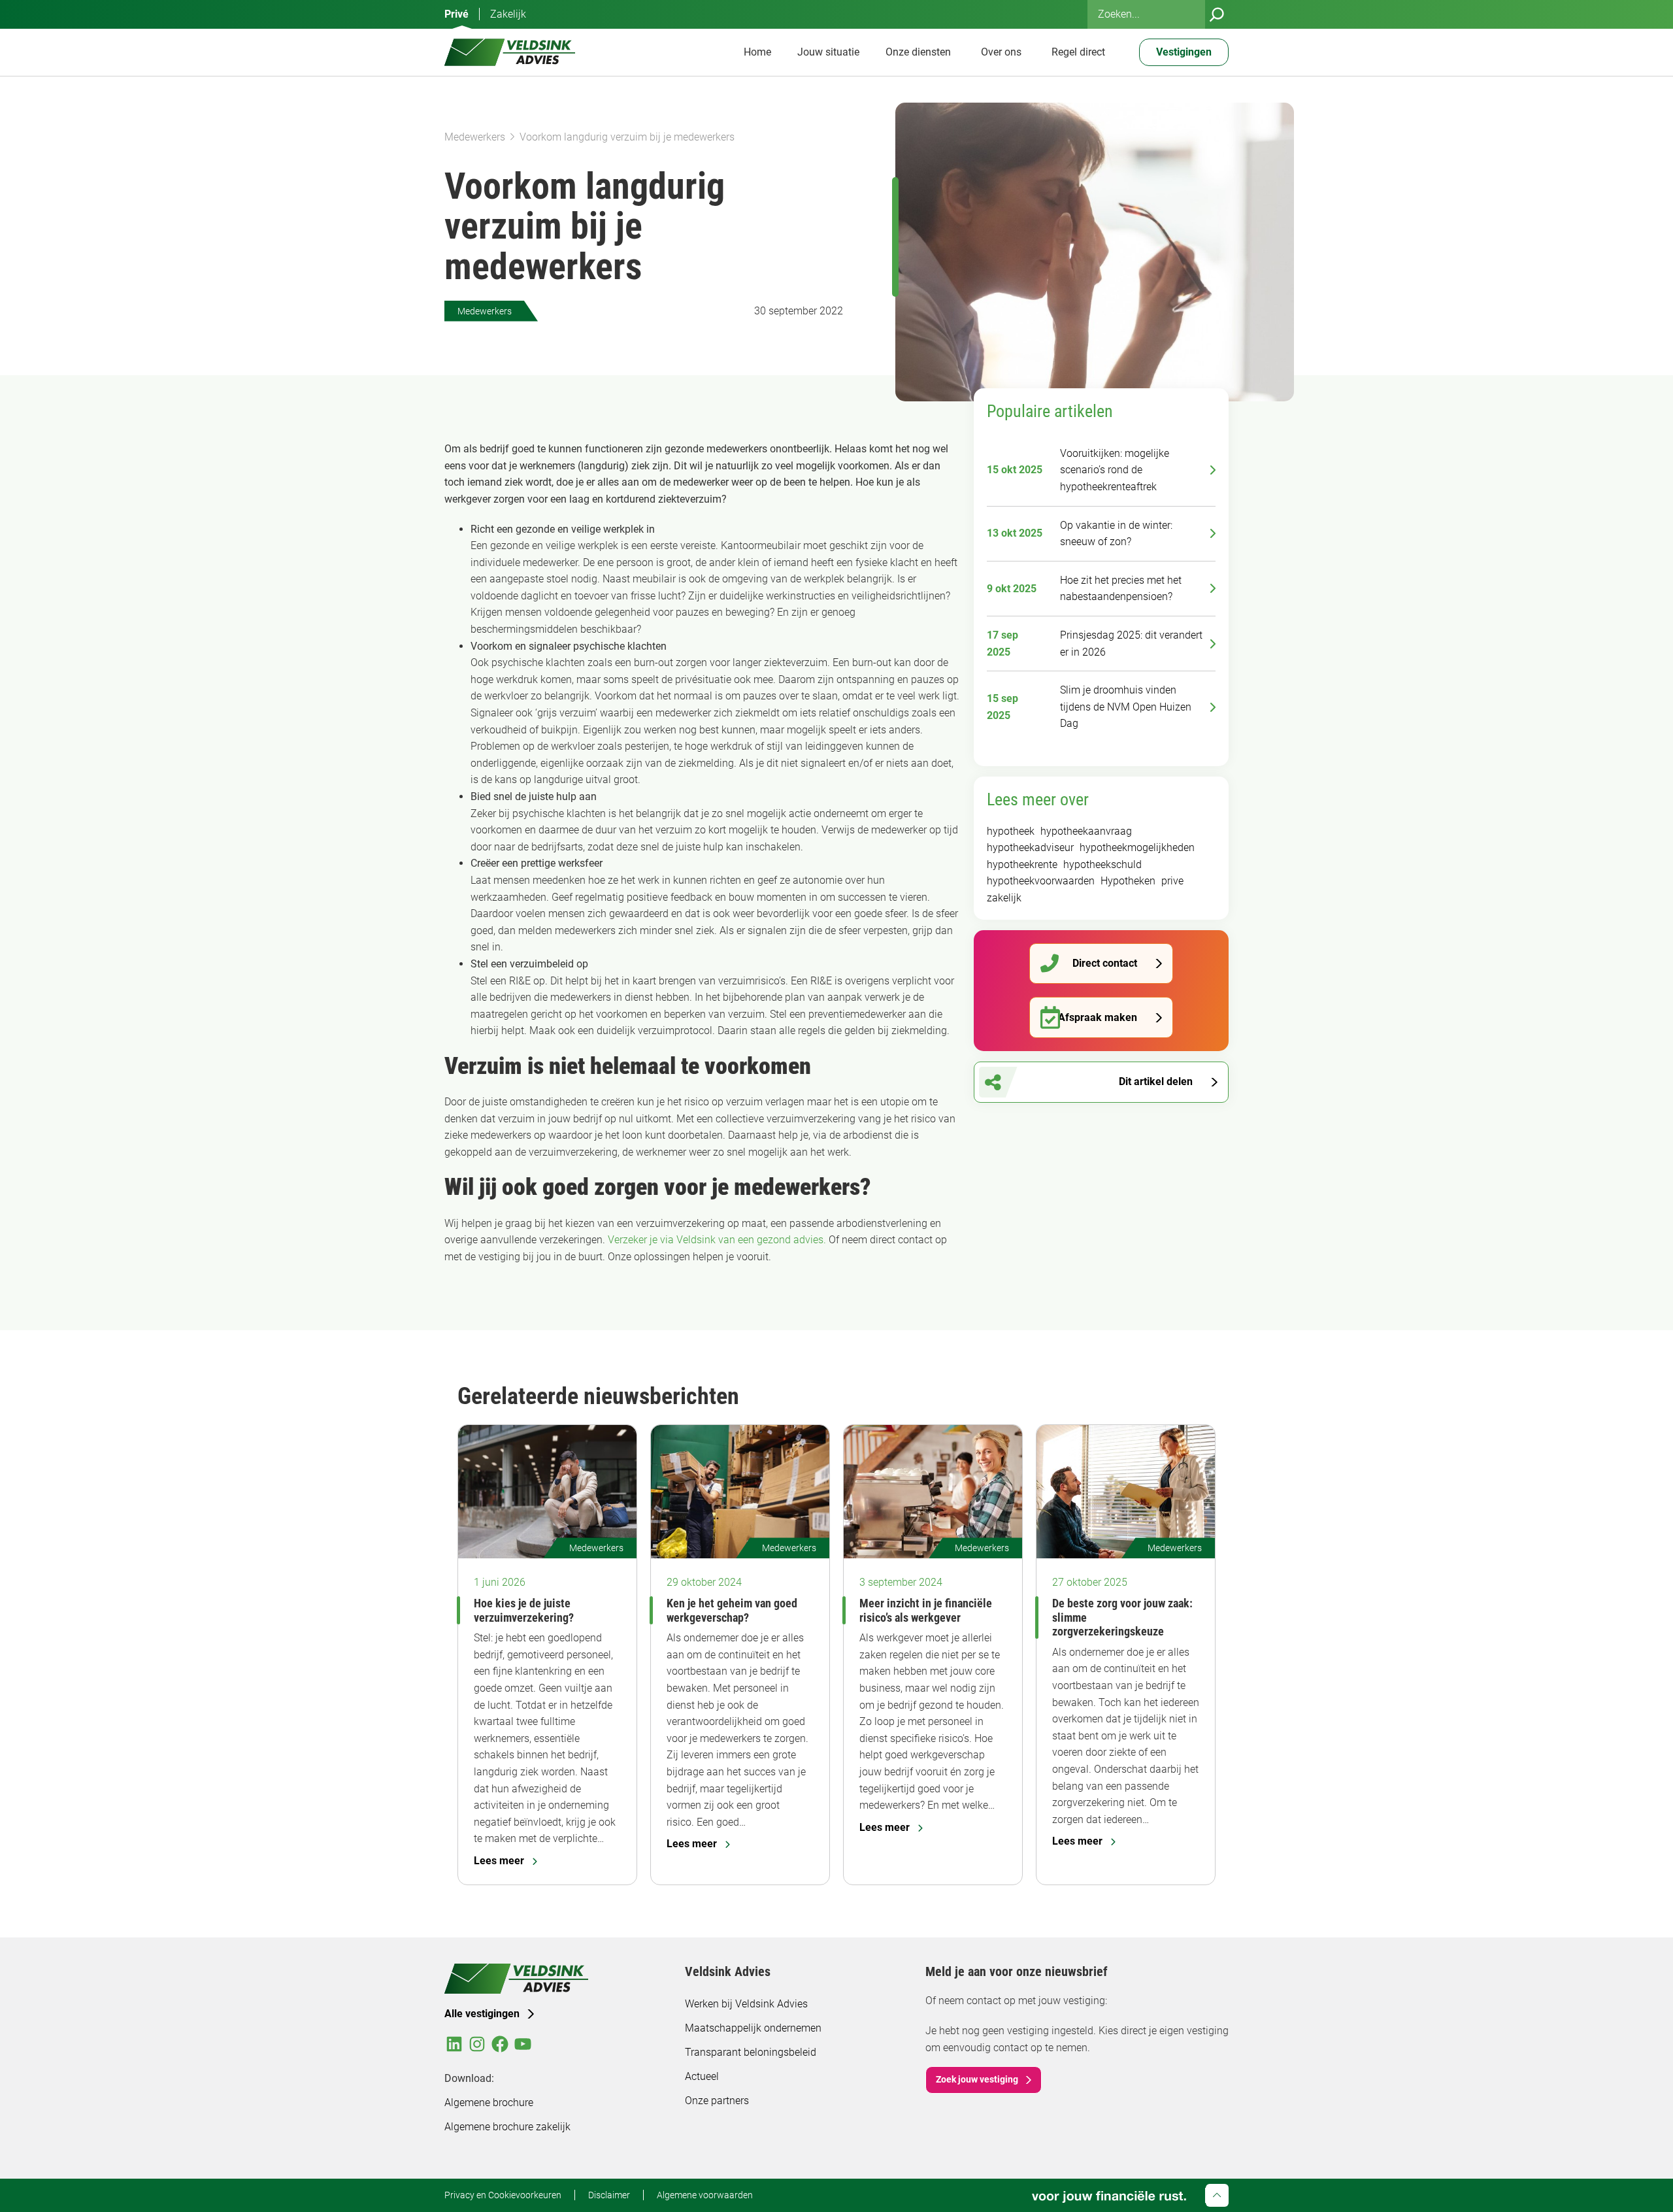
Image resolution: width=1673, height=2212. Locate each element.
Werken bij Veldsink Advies (746, 2004)
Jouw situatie (828, 52)
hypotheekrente (1022, 864)
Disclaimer (609, 2195)
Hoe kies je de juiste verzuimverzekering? (524, 1610)
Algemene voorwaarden (705, 2195)
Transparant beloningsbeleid (751, 2052)
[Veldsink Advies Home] (510, 52)
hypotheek (1011, 831)
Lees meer (499, 1861)
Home (757, 52)
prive (1172, 881)
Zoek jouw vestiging (977, 2079)
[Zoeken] (1217, 14)
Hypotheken (1128, 881)
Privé (456, 14)
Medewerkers (475, 137)
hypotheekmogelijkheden (1137, 847)
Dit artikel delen (1156, 1081)
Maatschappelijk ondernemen (753, 2028)
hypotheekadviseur (1030, 847)
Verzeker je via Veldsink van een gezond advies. (717, 1240)
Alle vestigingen (482, 2014)
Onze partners (717, 2101)
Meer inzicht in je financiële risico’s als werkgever (926, 1610)
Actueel (702, 2076)
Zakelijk (508, 14)
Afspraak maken (1098, 1017)
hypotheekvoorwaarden (1041, 881)
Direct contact (1105, 963)
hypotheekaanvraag (1086, 831)
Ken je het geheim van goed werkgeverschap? (732, 1610)
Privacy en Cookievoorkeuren (503, 2195)
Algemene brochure (489, 2103)
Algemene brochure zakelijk (507, 2127)
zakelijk (1004, 898)
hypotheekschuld (1102, 864)
